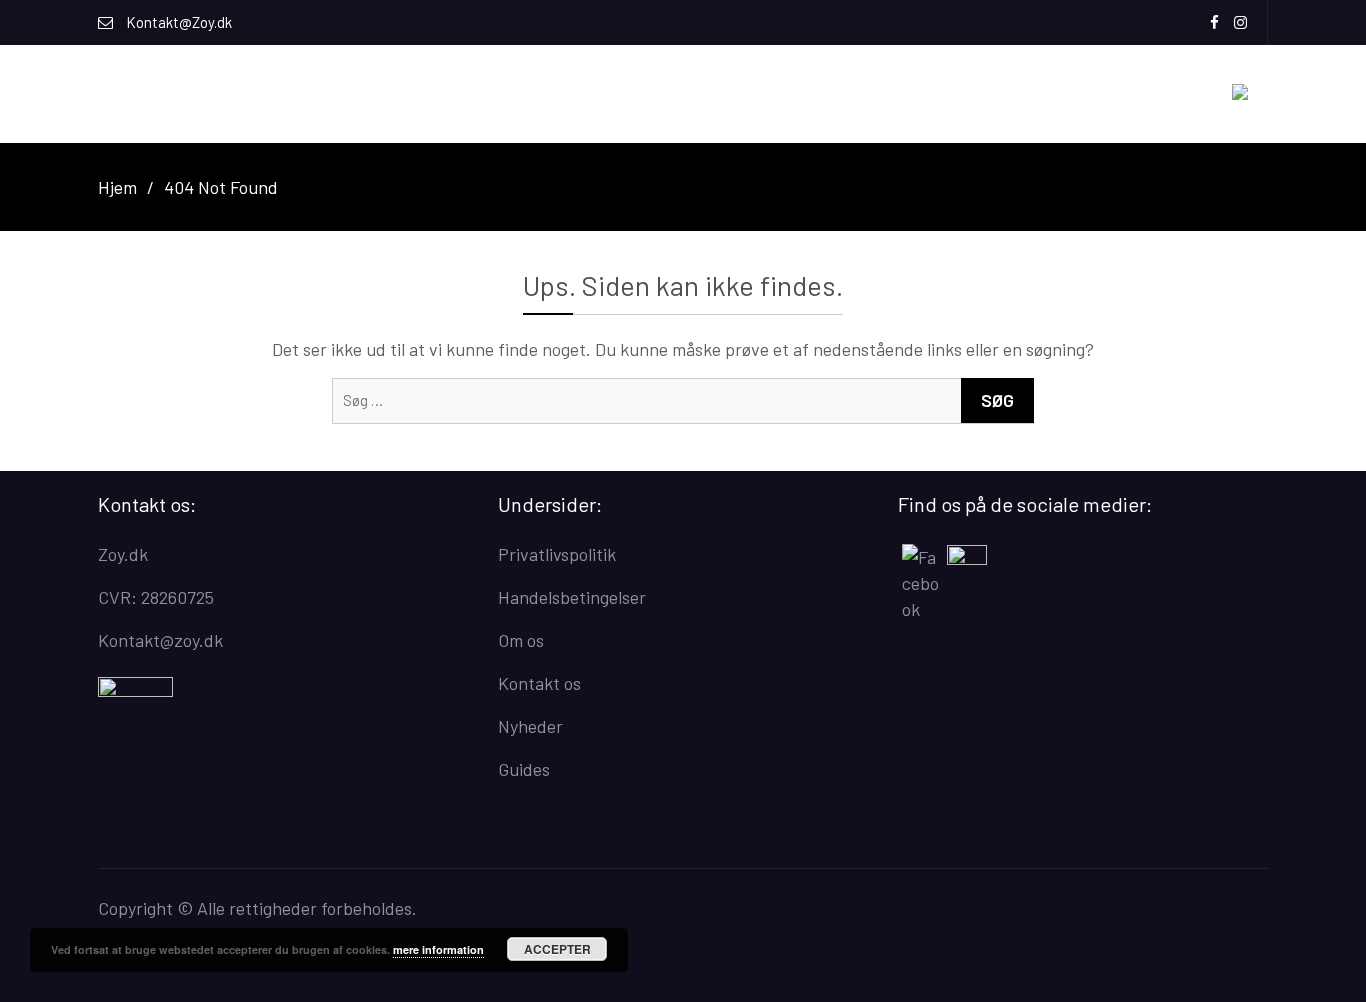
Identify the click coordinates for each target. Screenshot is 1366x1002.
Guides (524, 769)
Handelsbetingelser (572, 597)
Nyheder (530, 726)
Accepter (557, 949)
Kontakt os (539, 683)
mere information (438, 949)
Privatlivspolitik (557, 554)
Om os (521, 640)
